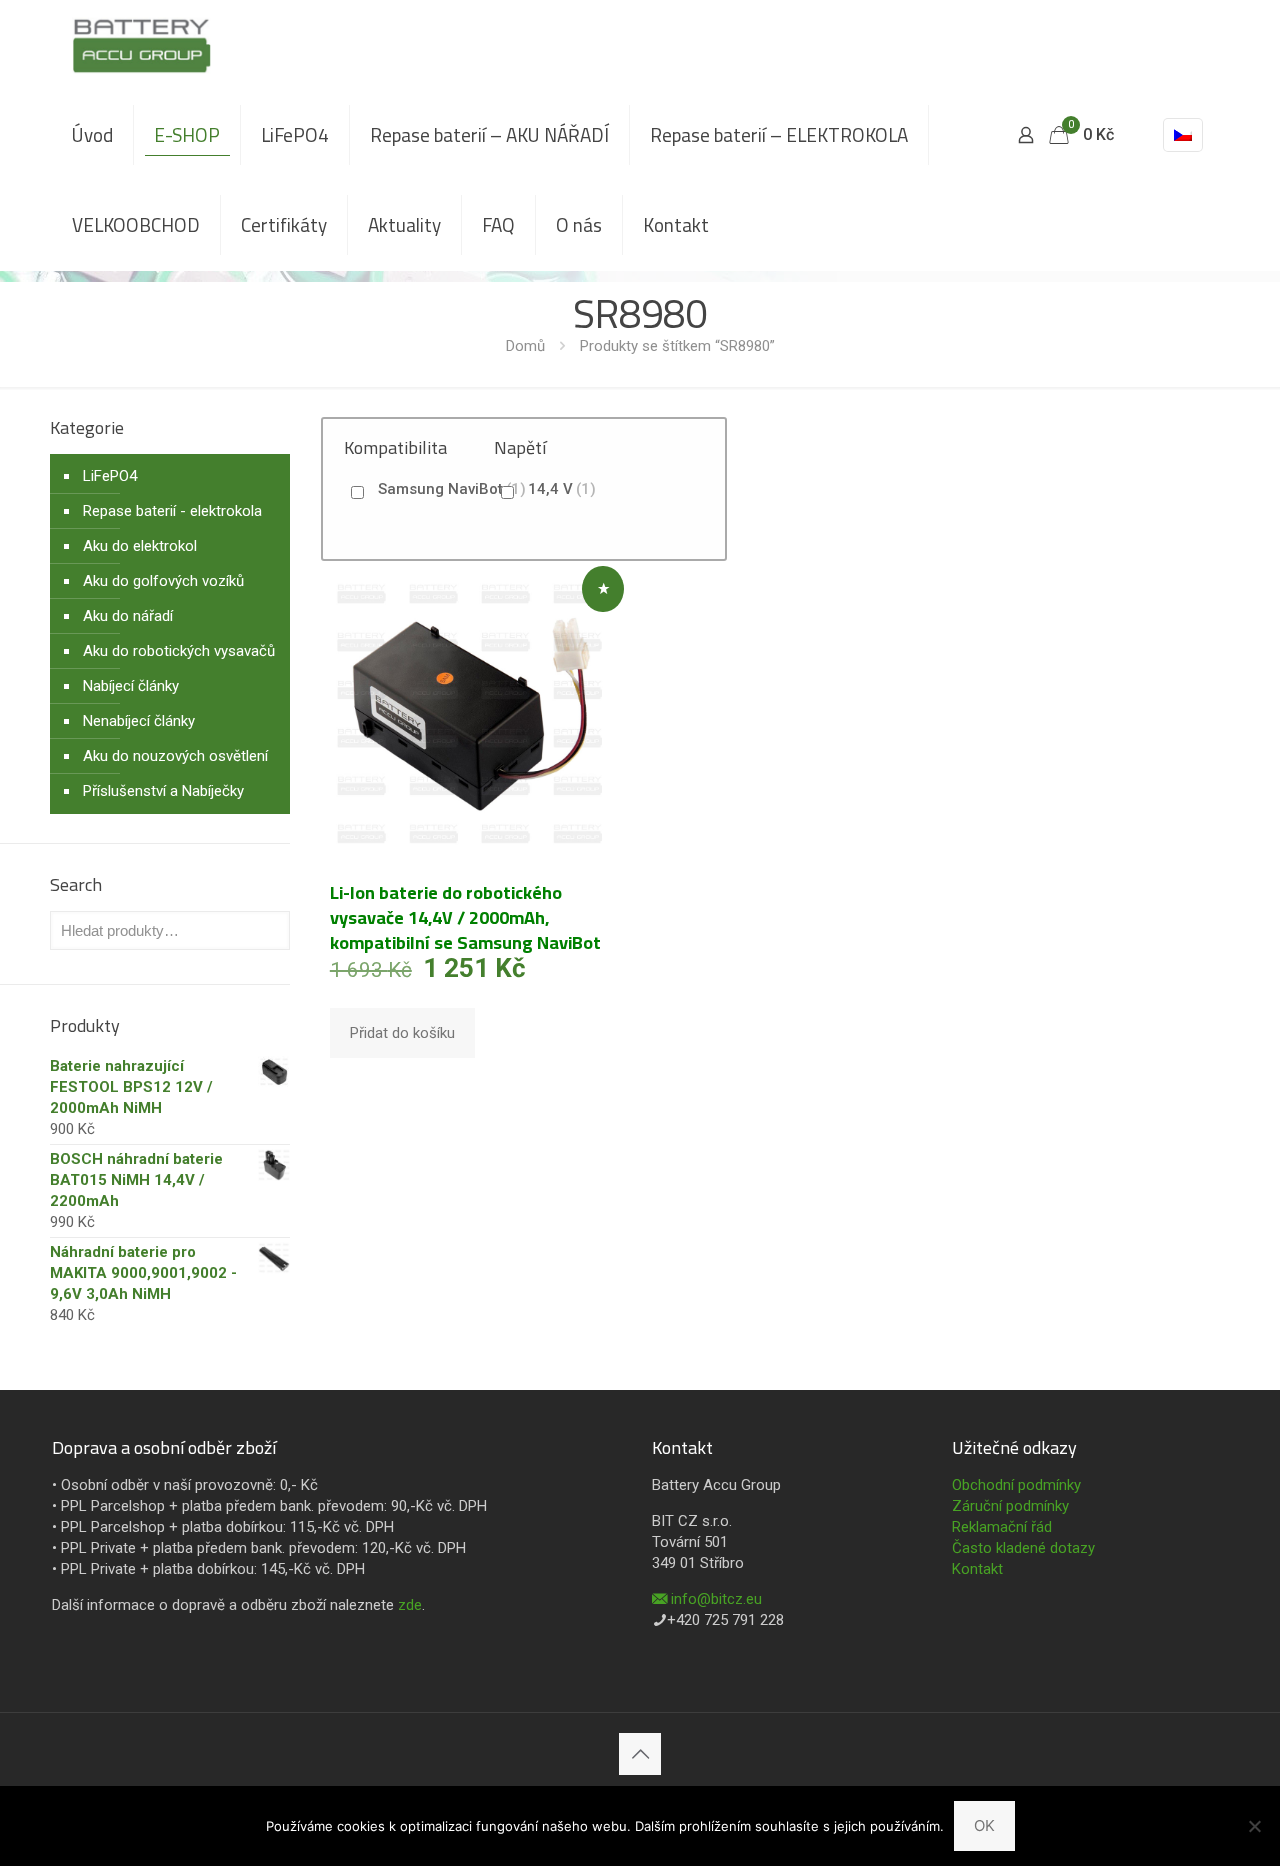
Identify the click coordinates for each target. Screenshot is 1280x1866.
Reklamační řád (1002, 1527)
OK (984, 1825)
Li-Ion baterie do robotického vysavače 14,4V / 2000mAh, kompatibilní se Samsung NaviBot (465, 917)
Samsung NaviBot (452, 489)
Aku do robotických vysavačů (179, 651)
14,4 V (562, 489)
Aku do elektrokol (140, 546)
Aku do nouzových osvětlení (175, 756)
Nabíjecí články (131, 686)
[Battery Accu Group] (141, 45)
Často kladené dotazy (1023, 1548)
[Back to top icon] (640, 1754)
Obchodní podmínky (1016, 1485)
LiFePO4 (110, 476)
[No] (1255, 1826)
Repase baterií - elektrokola (172, 511)
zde (410, 1605)
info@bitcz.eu (716, 1599)
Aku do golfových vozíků (163, 581)
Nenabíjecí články (139, 721)
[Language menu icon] (1183, 135)
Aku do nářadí (128, 616)
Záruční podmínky (1010, 1506)
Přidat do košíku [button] (402, 1033)
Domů (525, 346)
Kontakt (977, 1569)
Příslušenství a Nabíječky (163, 791)
